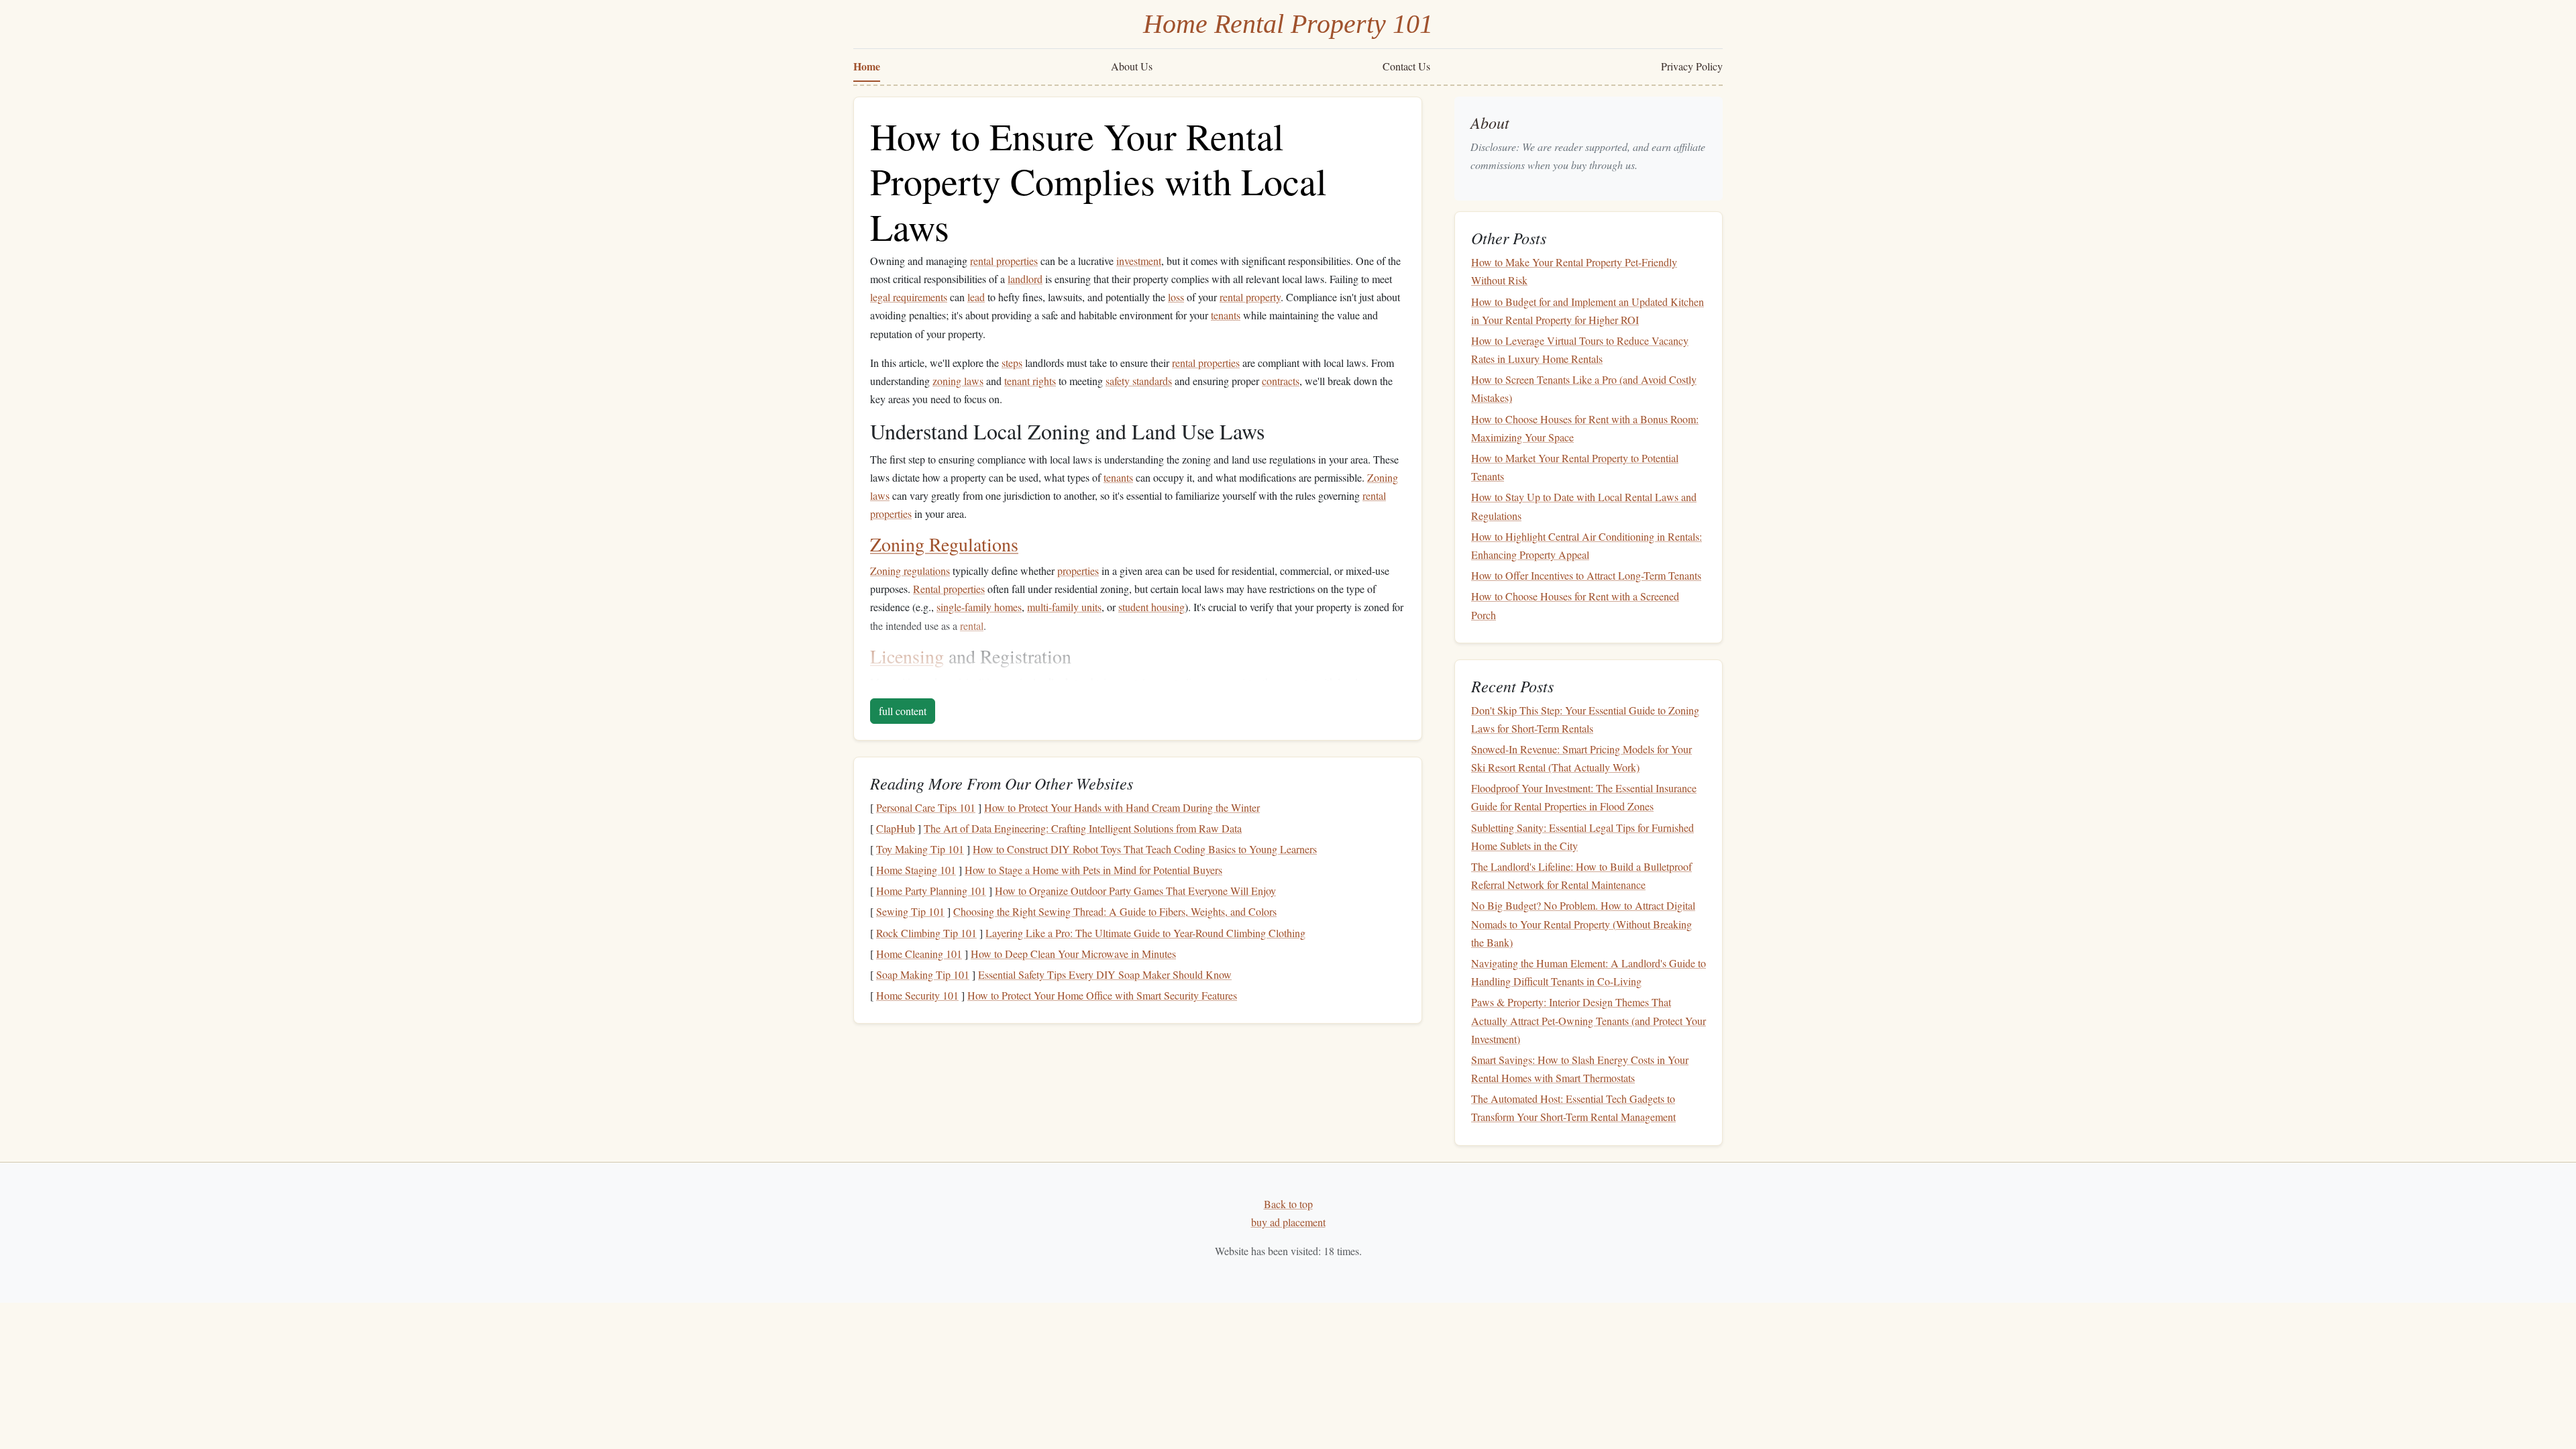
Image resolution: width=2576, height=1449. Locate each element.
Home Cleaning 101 (919, 954)
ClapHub (896, 828)
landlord (1025, 279)
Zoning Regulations (944, 544)
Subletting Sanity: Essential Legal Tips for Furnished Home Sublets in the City (1582, 837)
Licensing (907, 656)
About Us (1132, 66)
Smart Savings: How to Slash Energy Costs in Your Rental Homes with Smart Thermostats (1580, 1069)
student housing (1151, 607)
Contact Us (1406, 66)
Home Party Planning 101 (931, 891)
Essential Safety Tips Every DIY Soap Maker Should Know (1105, 974)
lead (976, 297)
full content (903, 711)
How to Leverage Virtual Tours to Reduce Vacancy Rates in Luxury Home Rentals (1580, 350)
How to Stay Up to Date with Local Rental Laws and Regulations (1584, 506)
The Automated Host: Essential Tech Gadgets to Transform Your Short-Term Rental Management (1573, 1108)
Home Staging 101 (916, 870)
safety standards (1139, 381)
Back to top (1288, 1204)
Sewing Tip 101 (910, 911)
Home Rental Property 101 (1288, 24)
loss (1176, 297)
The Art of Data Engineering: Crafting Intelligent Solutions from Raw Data (1083, 828)
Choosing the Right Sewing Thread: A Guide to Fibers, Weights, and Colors (1115, 911)
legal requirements (909, 297)
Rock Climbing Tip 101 (926, 933)
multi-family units (1064, 607)
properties (1078, 571)
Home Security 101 (917, 995)
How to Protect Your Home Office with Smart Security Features (1102, 995)
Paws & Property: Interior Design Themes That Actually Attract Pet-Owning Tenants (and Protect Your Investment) (1589, 1020)
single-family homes (979, 607)
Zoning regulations (910, 571)
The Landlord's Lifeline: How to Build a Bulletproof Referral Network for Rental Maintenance (1581, 875)
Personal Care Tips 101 (926, 807)
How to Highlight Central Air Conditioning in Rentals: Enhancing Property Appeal (1587, 545)
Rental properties (949, 589)
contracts (1281, 381)
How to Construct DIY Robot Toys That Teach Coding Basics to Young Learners (1145, 849)
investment (1139, 261)
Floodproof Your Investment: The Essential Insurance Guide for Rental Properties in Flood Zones (1584, 797)
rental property (1250, 297)
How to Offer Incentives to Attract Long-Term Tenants (1586, 575)
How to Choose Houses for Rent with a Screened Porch (1575, 605)
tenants (1226, 315)
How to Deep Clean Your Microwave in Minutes (1073, 954)
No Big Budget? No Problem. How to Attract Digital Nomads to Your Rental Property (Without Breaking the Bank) (1583, 923)
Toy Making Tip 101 (920, 849)
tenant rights (1030, 381)
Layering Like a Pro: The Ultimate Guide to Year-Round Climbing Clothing (1145, 933)
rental (972, 626)
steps (1012, 363)
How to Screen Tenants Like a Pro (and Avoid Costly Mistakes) (1584, 388)
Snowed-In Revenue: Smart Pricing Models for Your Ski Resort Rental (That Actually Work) (1581, 758)
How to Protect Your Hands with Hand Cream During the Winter (1122, 807)
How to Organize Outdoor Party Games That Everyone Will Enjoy (1135, 891)
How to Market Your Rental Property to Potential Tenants (1575, 467)
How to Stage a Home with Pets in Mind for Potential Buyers (1093, 870)
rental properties (1004, 261)
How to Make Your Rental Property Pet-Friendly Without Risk (1574, 271)
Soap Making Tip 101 (923, 974)
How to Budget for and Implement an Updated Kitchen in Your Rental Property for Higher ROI (1588, 311)
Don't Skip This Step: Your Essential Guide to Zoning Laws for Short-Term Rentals (1585, 719)
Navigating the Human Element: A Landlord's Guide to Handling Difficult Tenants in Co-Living (1589, 972)
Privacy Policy (1692, 66)
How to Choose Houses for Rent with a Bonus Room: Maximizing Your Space (1585, 428)
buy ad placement (1288, 1222)
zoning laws (958, 381)
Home (867, 66)
